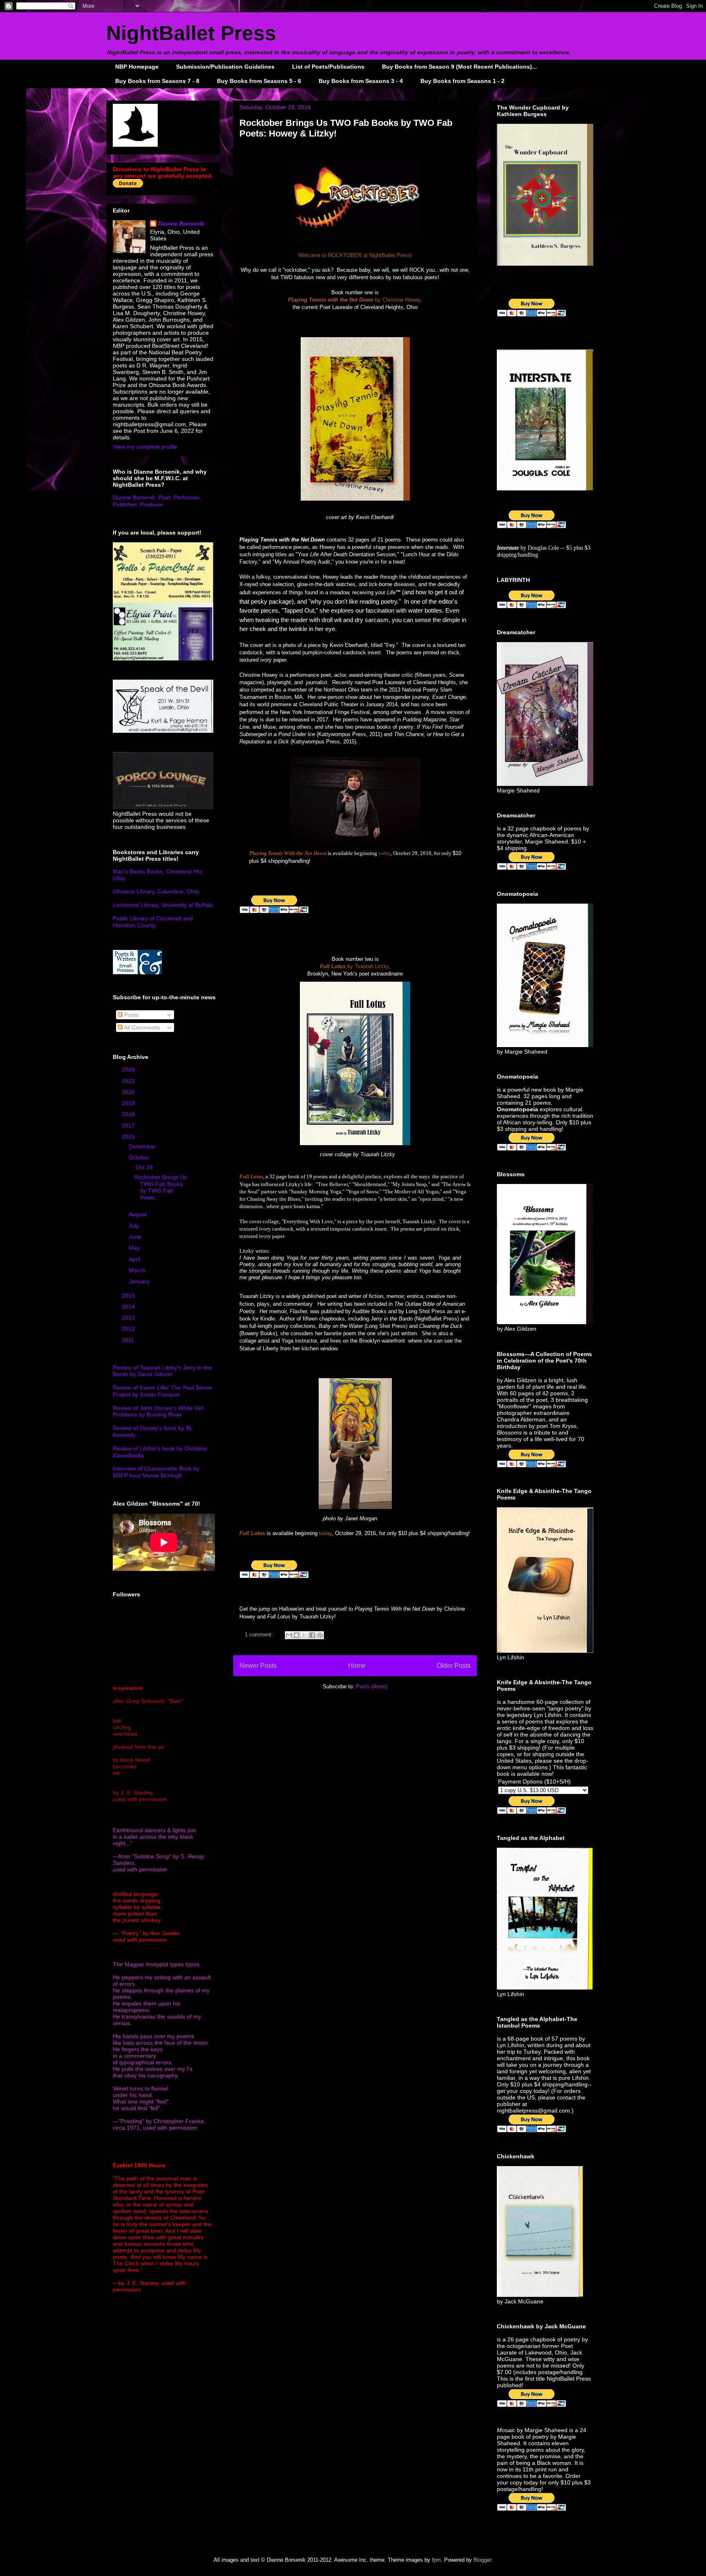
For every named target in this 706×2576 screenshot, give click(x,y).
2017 (129, 1126)
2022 (129, 1081)
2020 (129, 1092)
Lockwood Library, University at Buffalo (163, 905)
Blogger (482, 2560)
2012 (129, 1329)
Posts (131, 1015)
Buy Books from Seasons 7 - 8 (157, 81)
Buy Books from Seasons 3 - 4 (361, 81)
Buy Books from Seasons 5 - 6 (259, 81)
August (139, 1214)
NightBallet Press (191, 33)
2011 (129, 1340)
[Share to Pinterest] (320, 1635)
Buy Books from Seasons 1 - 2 (462, 81)
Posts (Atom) (372, 1686)
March (138, 1270)
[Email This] (289, 1635)
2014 (129, 1307)
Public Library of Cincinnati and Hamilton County (153, 922)
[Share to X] (304, 1635)
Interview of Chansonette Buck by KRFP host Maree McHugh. (156, 1472)
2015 (129, 1296)
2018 (129, 1114)
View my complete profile (145, 447)
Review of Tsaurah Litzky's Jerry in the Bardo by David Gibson (162, 1371)
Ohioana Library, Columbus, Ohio (156, 891)
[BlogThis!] (297, 1635)
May (135, 1248)
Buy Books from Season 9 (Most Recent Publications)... (459, 67)
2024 (129, 1070)
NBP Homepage (137, 67)
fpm (436, 2560)
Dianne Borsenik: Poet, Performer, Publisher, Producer (157, 501)
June (136, 1237)
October (140, 1157)
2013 (129, 1318)
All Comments (141, 1027)
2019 (129, 1103)
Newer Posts (258, 1666)
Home (357, 1666)
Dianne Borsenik (181, 224)
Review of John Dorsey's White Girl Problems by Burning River (158, 1411)
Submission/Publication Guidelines (225, 67)
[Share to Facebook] (312, 1635)
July (135, 1226)
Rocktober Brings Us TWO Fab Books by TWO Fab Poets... (161, 1187)
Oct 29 (145, 1167)
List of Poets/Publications (328, 67)
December (143, 1146)
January (140, 1281)
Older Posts (454, 1666)
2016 (129, 1137)
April (135, 1259)
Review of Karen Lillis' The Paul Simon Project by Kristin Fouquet (162, 1391)
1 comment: (260, 1635)
